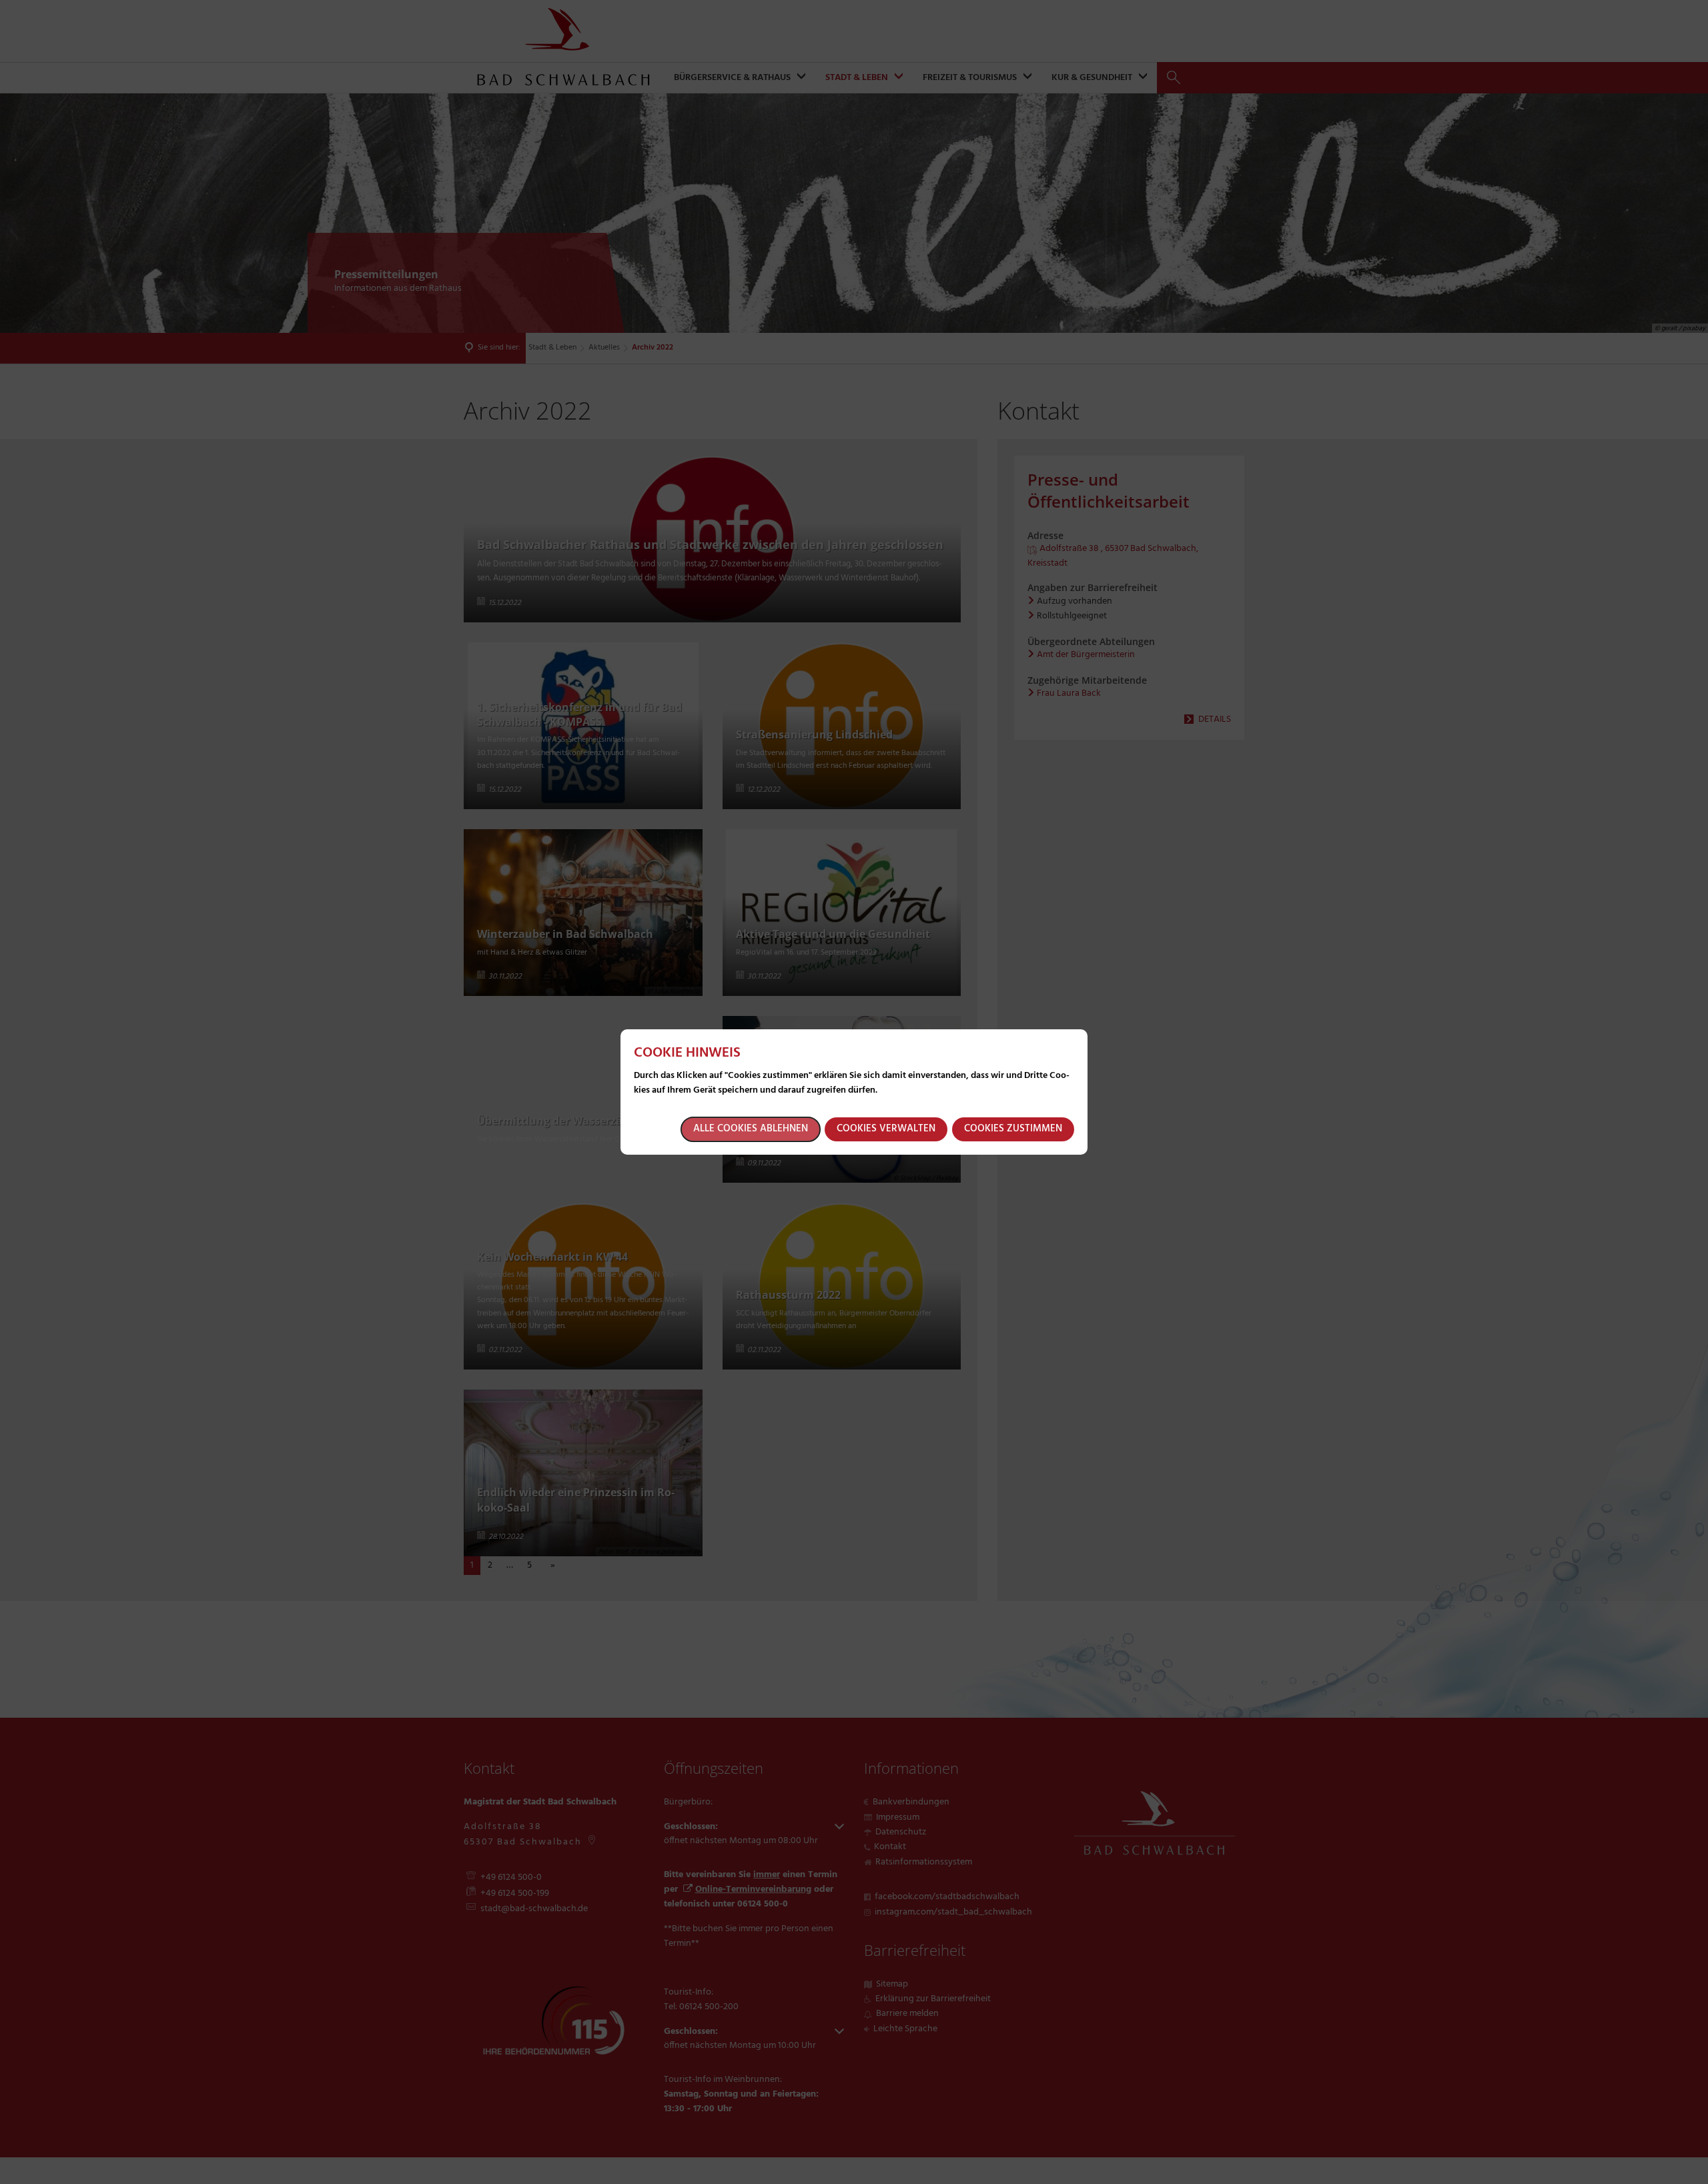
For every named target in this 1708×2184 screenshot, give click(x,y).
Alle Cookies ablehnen (751, 1129)
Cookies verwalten (886, 1129)
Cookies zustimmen (1013, 1129)
